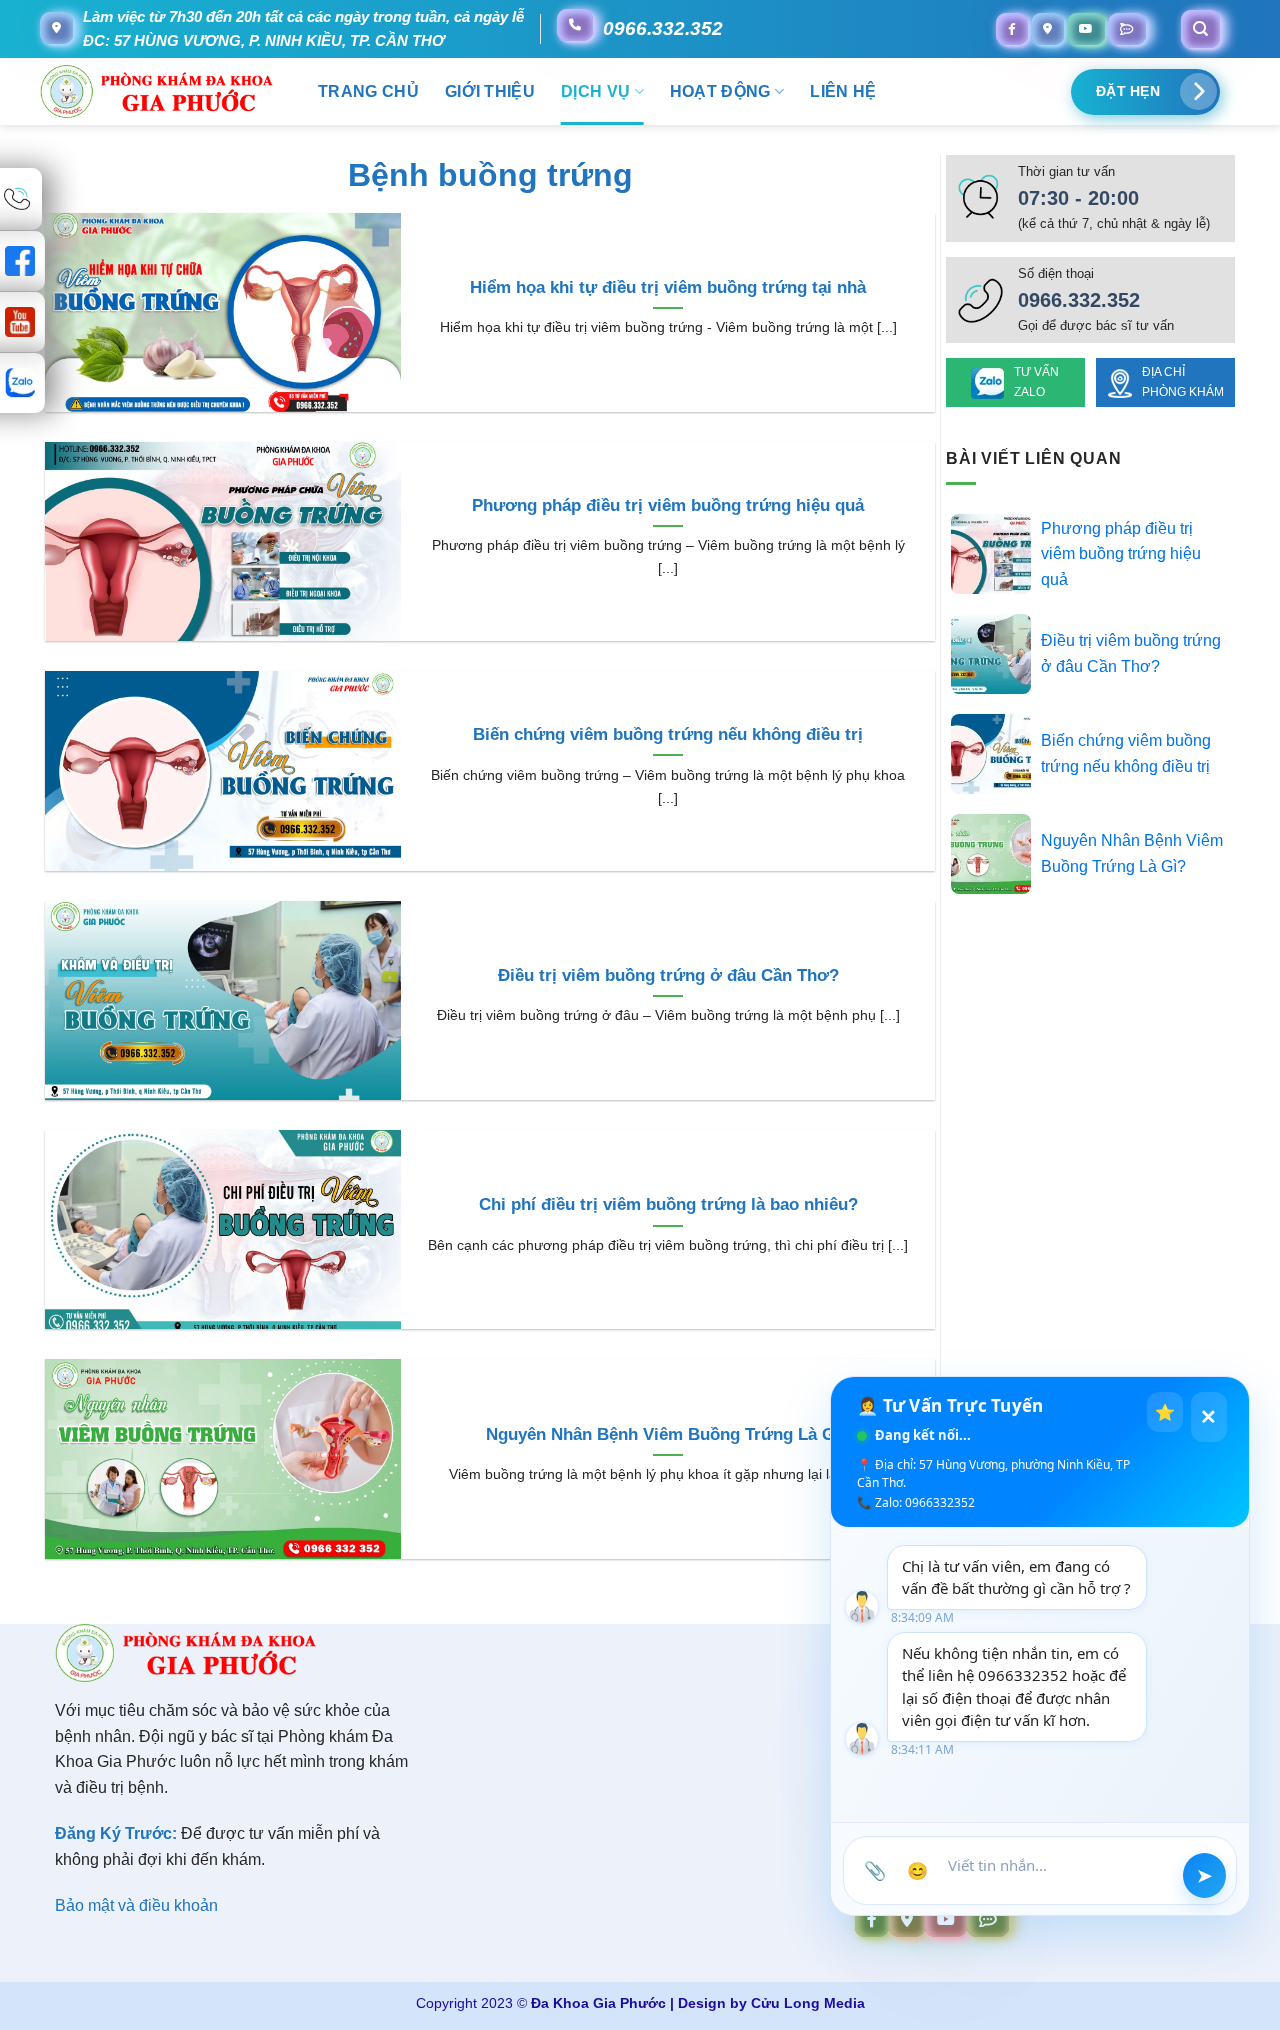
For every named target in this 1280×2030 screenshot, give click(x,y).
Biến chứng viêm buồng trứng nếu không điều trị (668, 734)
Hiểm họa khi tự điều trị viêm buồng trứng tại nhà (668, 287)
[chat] (1127, 29)
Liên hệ (843, 91)
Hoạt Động (720, 91)
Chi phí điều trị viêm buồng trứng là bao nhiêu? (668, 1204)
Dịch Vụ (595, 91)
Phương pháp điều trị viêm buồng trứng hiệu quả (668, 505)
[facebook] (1012, 29)
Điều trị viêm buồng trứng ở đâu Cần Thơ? (668, 975)
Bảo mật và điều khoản (136, 1905)
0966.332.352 (663, 28)
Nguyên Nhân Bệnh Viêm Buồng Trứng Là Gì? (668, 1434)
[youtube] (1086, 29)
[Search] (1200, 29)
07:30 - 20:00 (1078, 198)
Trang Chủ (368, 91)
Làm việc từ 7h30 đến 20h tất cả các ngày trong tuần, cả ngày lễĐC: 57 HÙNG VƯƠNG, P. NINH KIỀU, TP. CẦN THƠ (303, 28)
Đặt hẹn (1128, 91)
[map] (1047, 29)
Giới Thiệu (490, 91)
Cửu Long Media (808, 2003)
